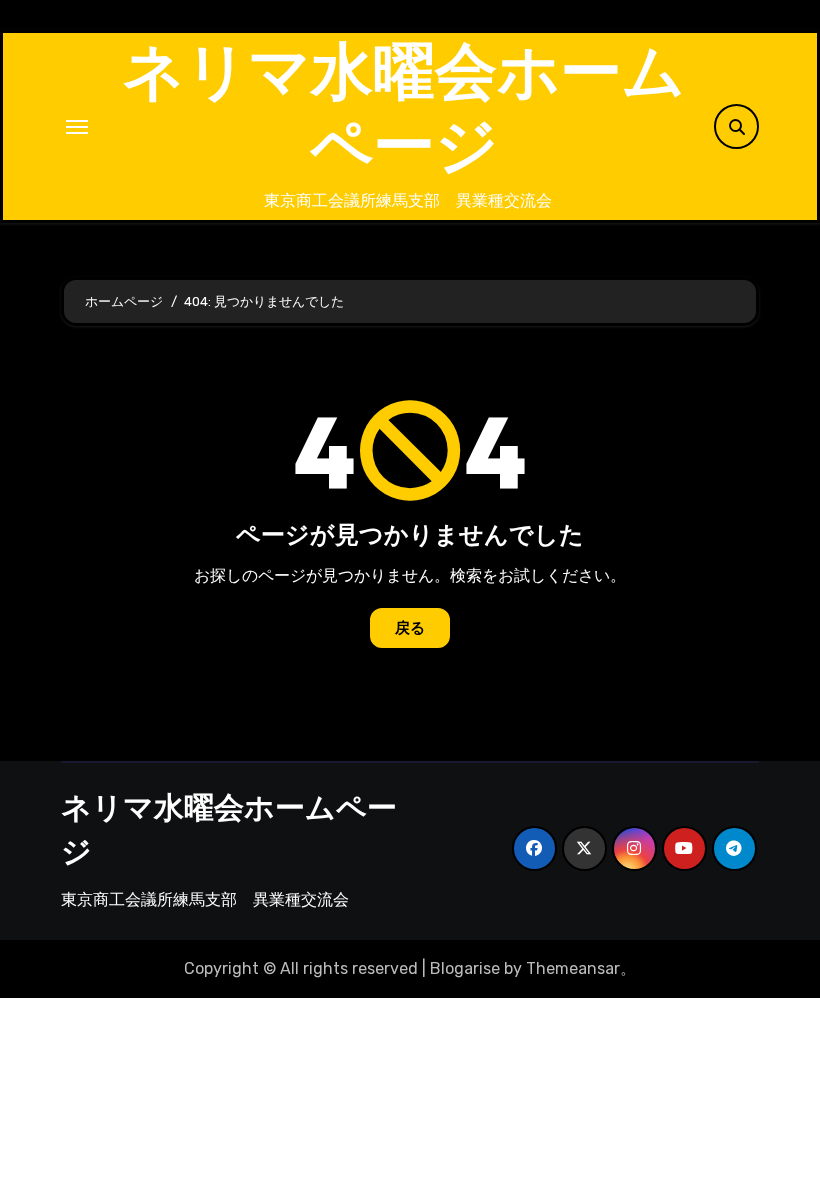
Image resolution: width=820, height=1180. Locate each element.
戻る (410, 628)
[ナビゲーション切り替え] (77, 127)
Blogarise (465, 968)
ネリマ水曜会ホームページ (403, 107)
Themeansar (573, 968)
